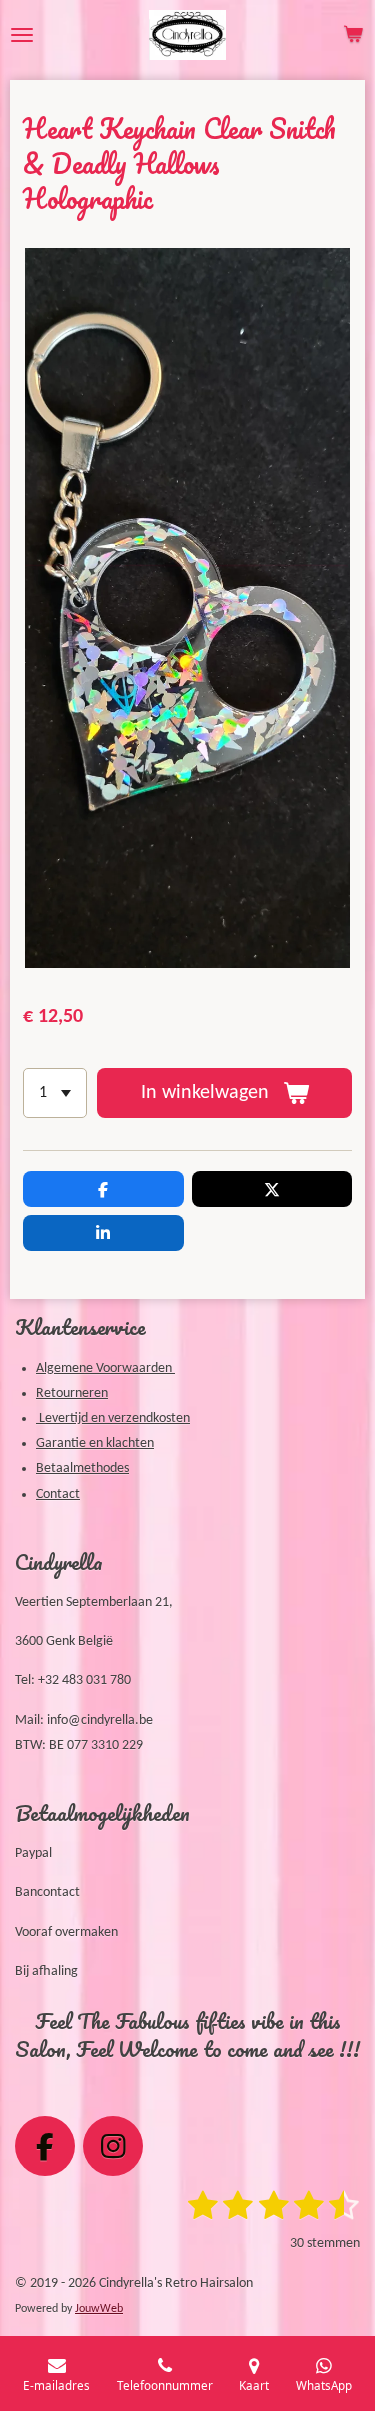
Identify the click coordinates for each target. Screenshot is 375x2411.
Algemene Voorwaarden (105, 1368)
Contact (58, 1494)
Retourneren (72, 1393)
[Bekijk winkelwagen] (353, 35)
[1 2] (55, 1093)
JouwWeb (99, 2309)
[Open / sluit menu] (22, 35)
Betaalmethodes (82, 1468)
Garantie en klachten (95, 1443)
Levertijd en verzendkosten (113, 1418)
